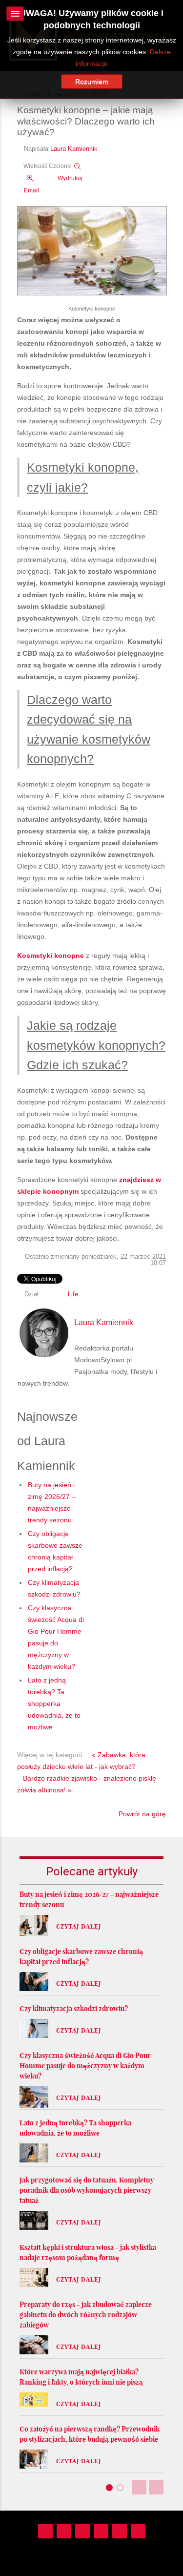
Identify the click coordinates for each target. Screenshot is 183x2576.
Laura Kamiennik (74, 149)
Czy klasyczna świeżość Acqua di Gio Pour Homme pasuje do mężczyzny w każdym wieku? (85, 2066)
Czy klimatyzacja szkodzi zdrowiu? (74, 2009)
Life (73, 1294)
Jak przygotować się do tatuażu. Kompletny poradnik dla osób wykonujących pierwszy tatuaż (87, 2190)
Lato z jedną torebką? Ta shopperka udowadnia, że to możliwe (54, 1703)
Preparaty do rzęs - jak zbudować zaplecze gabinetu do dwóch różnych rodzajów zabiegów (86, 2315)
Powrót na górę (142, 1814)
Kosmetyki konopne (51, 956)
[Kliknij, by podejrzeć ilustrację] (92, 251)
